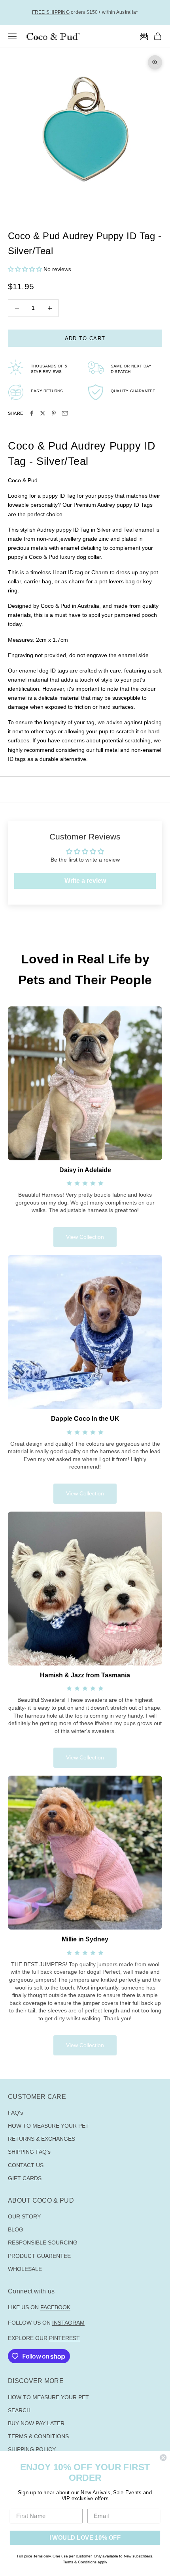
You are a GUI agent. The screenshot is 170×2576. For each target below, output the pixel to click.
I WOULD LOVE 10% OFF (85, 2538)
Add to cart (85, 338)
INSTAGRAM (68, 2323)
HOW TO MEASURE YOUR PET (48, 2126)
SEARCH (19, 2410)
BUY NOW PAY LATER (36, 2423)
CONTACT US (26, 2165)
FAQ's (15, 2113)
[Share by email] (65, 413)
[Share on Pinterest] (54, 413)
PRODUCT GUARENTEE (39, 2256)
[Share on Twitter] (43, 413)
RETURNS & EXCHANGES (42, 2139)
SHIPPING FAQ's (29, 2152)
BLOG (16, 2229)
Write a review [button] (85, 881)
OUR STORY (24, 2216)
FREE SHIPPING (51, 12)
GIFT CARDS (25, 2178)
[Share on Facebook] (32, 413)
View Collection (85, 1237)
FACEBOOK (55, 2307)
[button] (26, 269)
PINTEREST (64, 2338)
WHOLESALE (25, 2269)
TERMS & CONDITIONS (38, 2436)
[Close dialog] (163, 2457)
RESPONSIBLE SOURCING (43, 2243)
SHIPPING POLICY (32, 2449)
